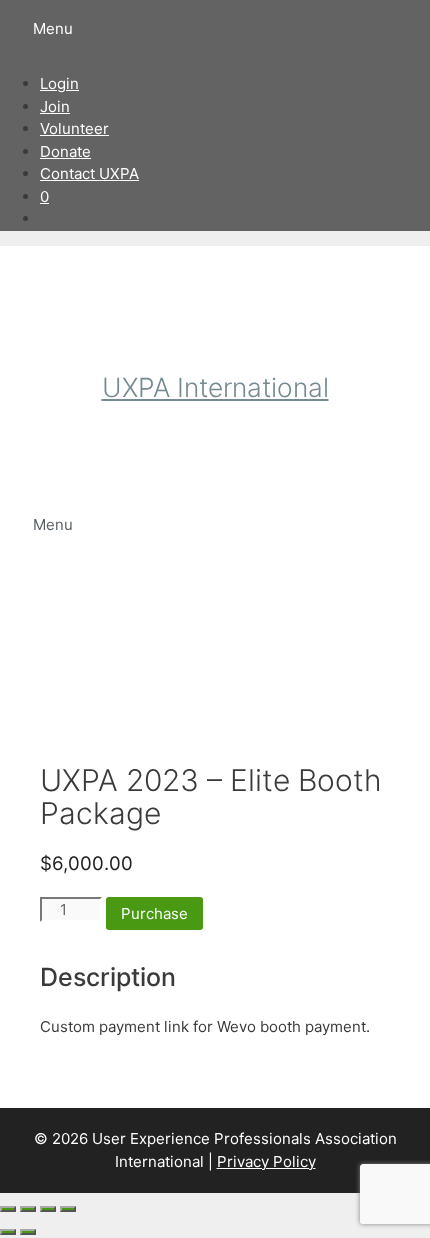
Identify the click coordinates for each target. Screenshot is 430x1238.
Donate (65, 151)
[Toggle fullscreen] (28, 1209)
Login (59, 83)
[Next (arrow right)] (28, 1232)
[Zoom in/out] (8, 1209)
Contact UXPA (89, 173)
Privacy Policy (266, 1161)
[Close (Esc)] (68, 1209)
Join (55, 106)
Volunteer (74, 128)
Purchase (154, 913)
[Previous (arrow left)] (8, 1232)
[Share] (48, 1209)
